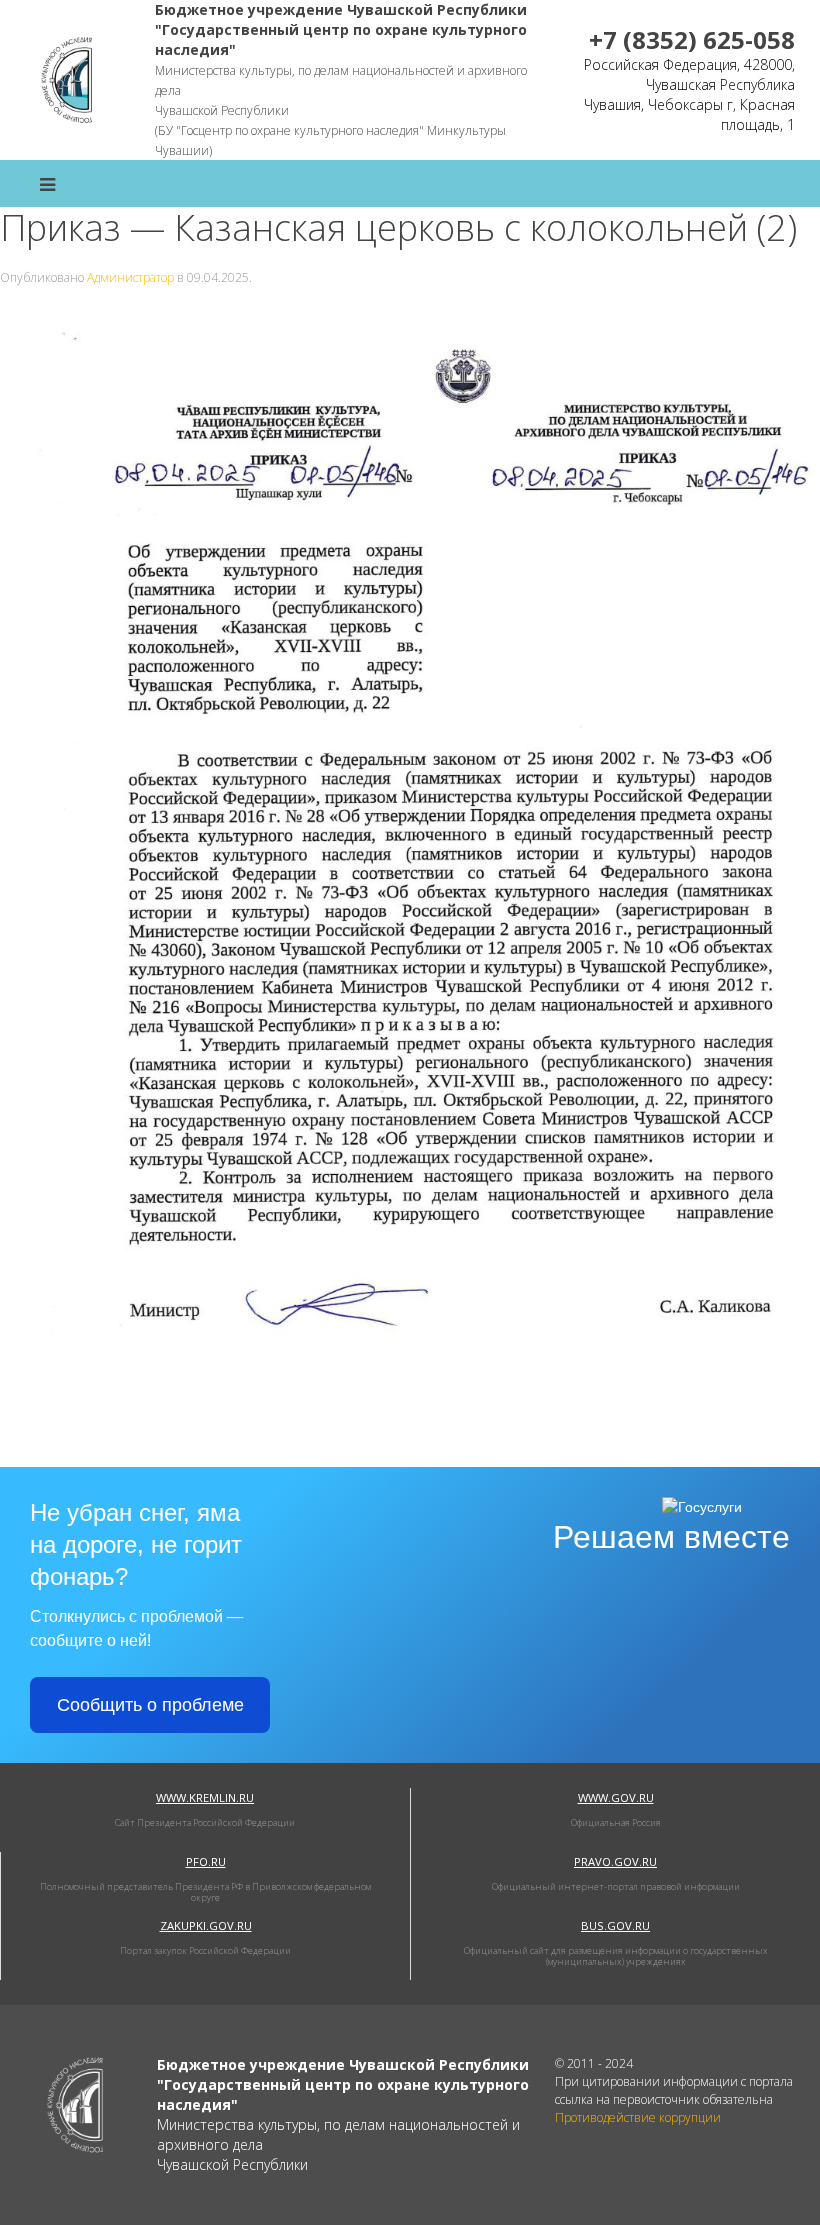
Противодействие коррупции (638, 2117)
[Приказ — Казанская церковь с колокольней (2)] (410, 885)
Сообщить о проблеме (150, 1705)
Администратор (130, 277)
